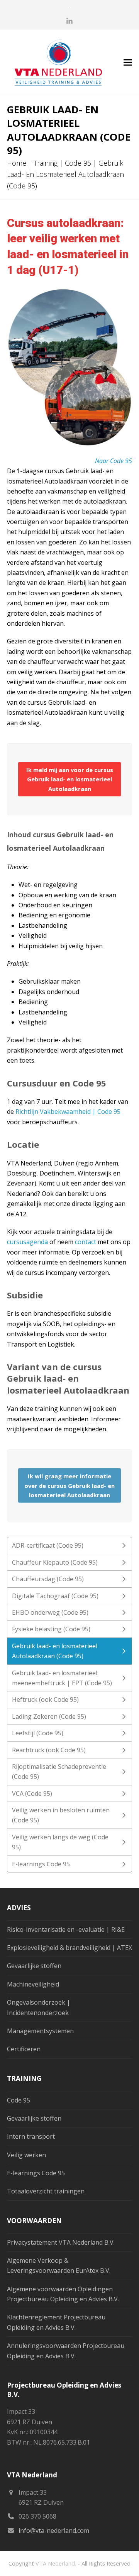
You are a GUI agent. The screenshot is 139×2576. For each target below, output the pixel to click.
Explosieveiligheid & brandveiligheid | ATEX (69, 1948)
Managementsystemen (40, 2031)
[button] (128, 62)
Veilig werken (26, 2155)
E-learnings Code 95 (36, 2173)
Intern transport (31, 2136)
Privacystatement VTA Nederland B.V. (61, 2242)
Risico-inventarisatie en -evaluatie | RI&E (66, 1929)
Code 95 (78, 163)
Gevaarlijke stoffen (34, 1966)
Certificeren (24, 2049)
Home (17, 163)
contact (86, 1242)
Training (46, 163)
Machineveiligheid (33, 1984)
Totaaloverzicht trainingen (46, 2191)
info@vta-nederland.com (54, 2531)
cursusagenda (27, 1242)
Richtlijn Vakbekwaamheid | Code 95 (68, 1112)
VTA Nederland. (56, 2563)
